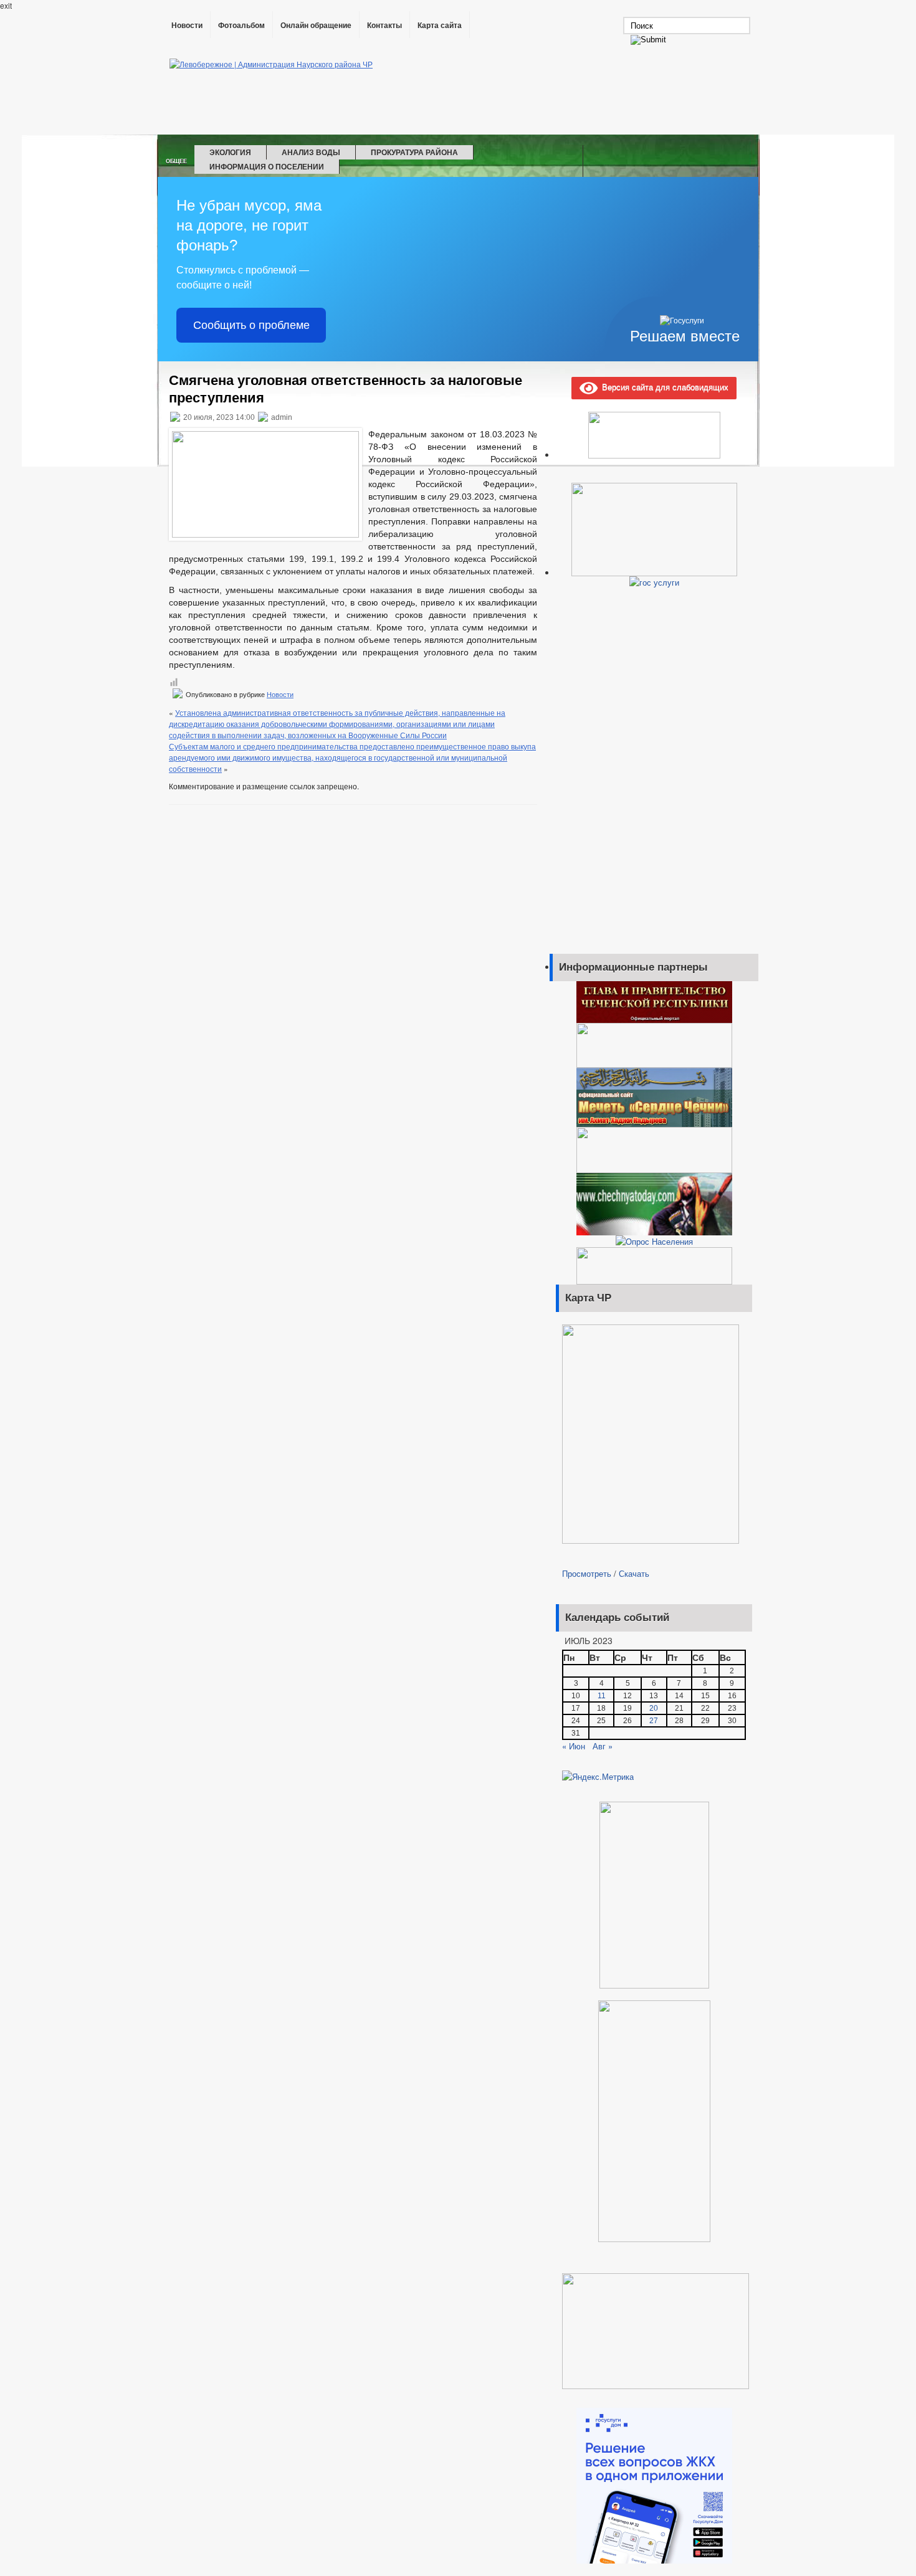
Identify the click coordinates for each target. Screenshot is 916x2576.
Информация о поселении (267, 166)
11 (602, 1696)
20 (654, 1708)
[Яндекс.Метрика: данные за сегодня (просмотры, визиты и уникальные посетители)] (598, 1777)
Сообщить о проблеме (251, 325)
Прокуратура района (414, 152)
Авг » (603, 1746)
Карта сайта (440, 26)
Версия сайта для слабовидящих (663, 387)
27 (654, 1721)
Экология (230, 152)
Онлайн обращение (316, 26)
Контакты (384, 26)
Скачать (634, 1573)
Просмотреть (587, 1573)
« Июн (574, 1746)
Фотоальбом (241, 26)
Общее (176, 161)
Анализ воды (311, 152)
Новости (187, 26)
